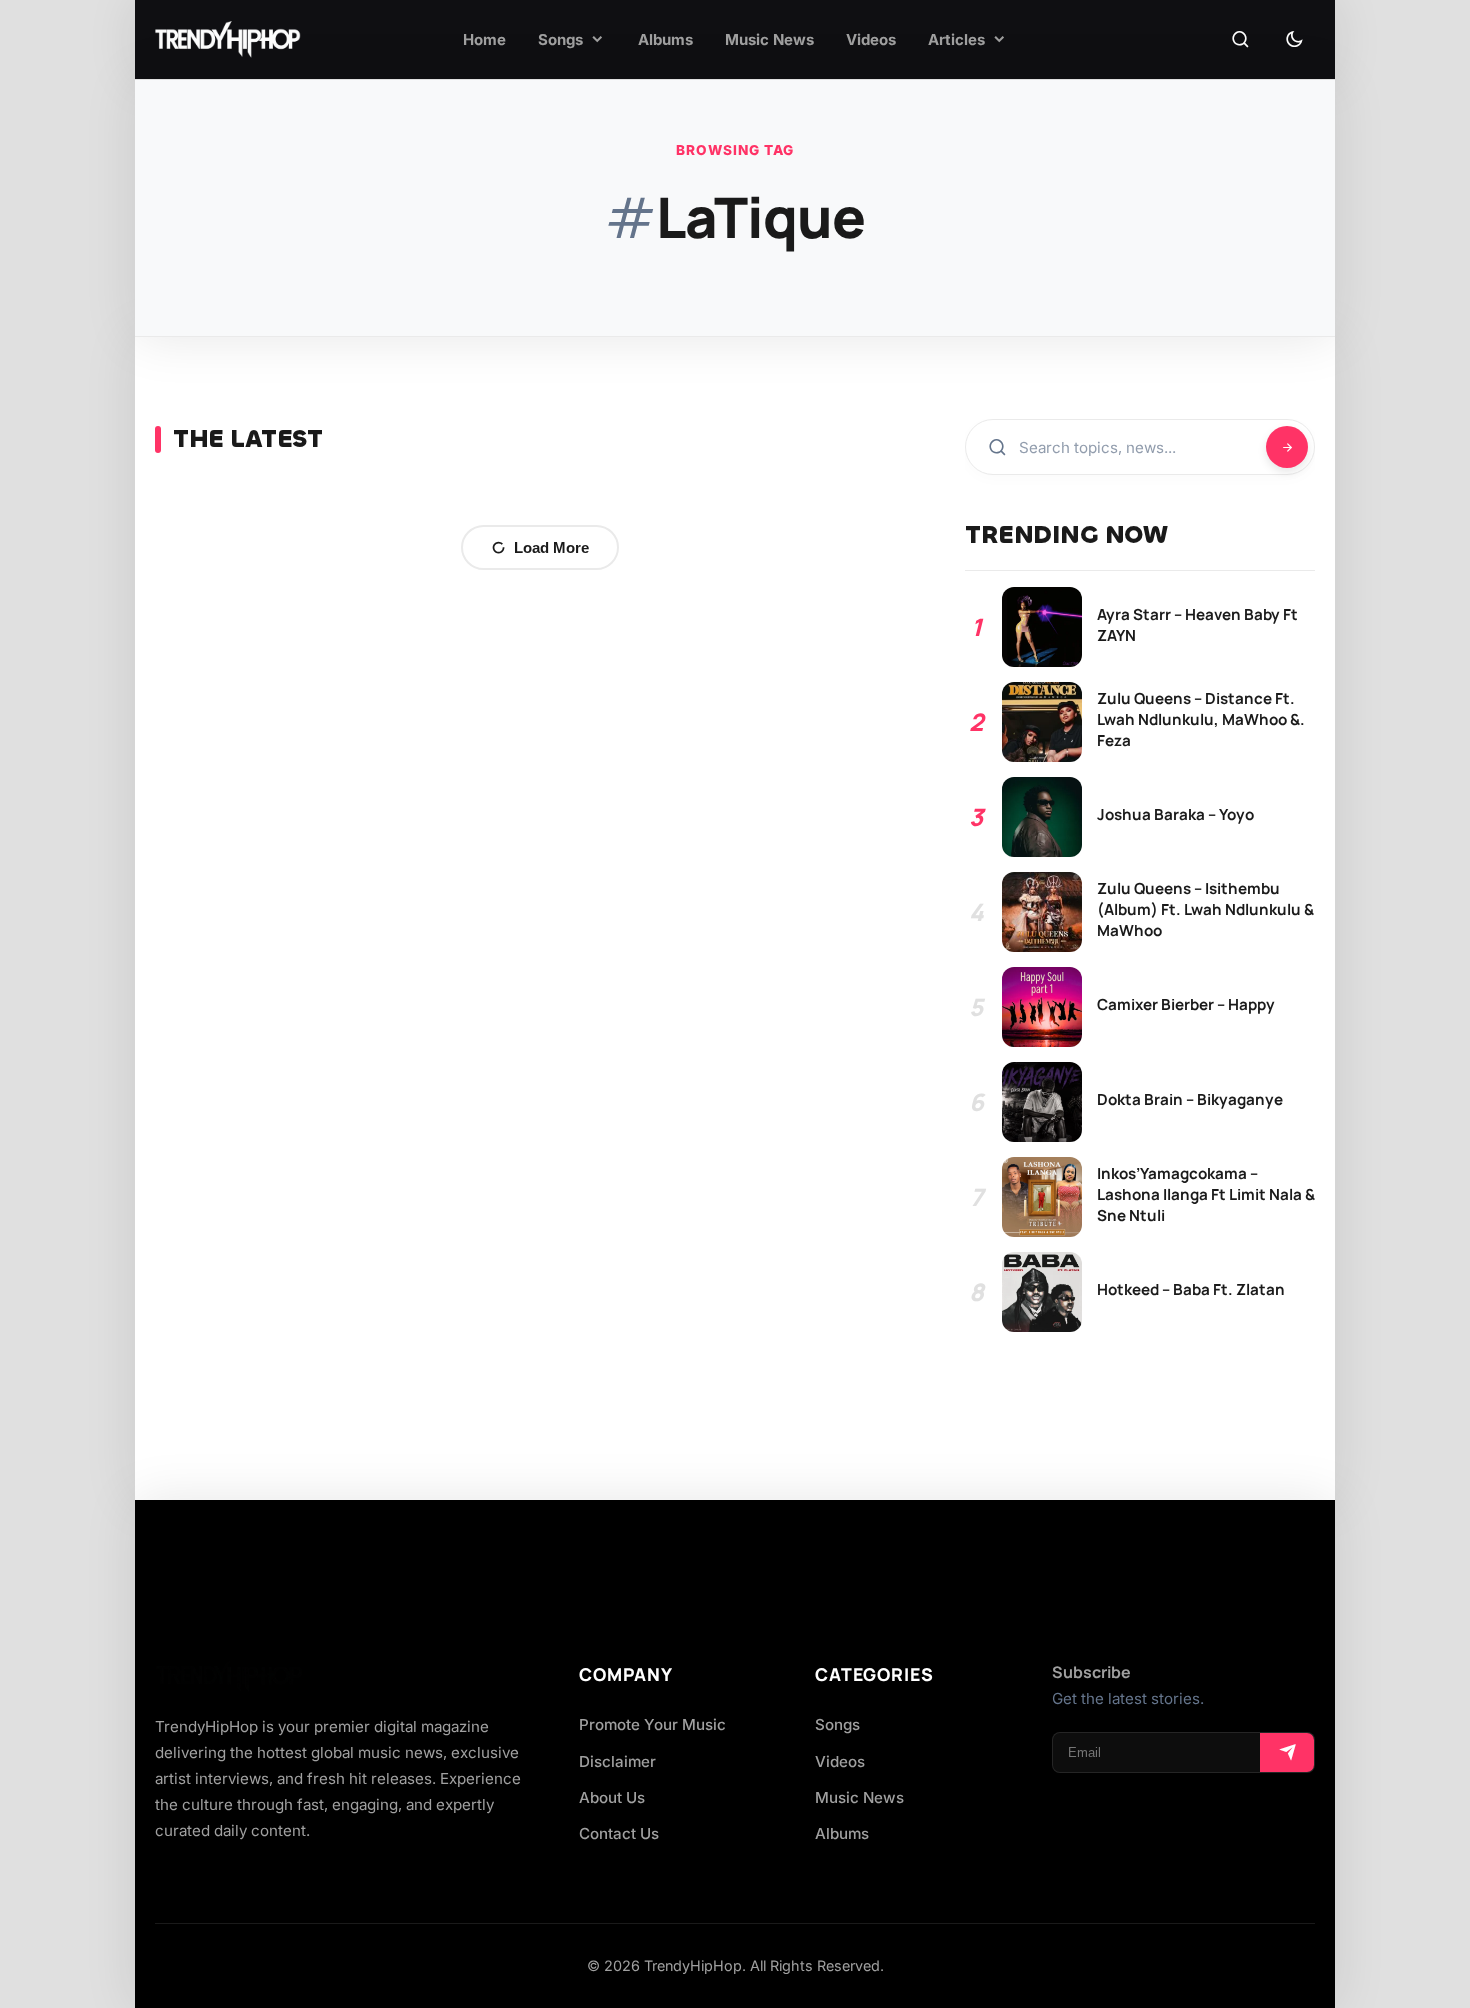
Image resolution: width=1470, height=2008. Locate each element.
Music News (859, 1797)
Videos (840, 1761)
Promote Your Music (652, 1724)
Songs (837, 1724)
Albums (842, 1833)
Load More (551, 547)
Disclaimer (617, 1761)
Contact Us (619, 1833)
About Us (612, 1797)
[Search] (1240, 40)
